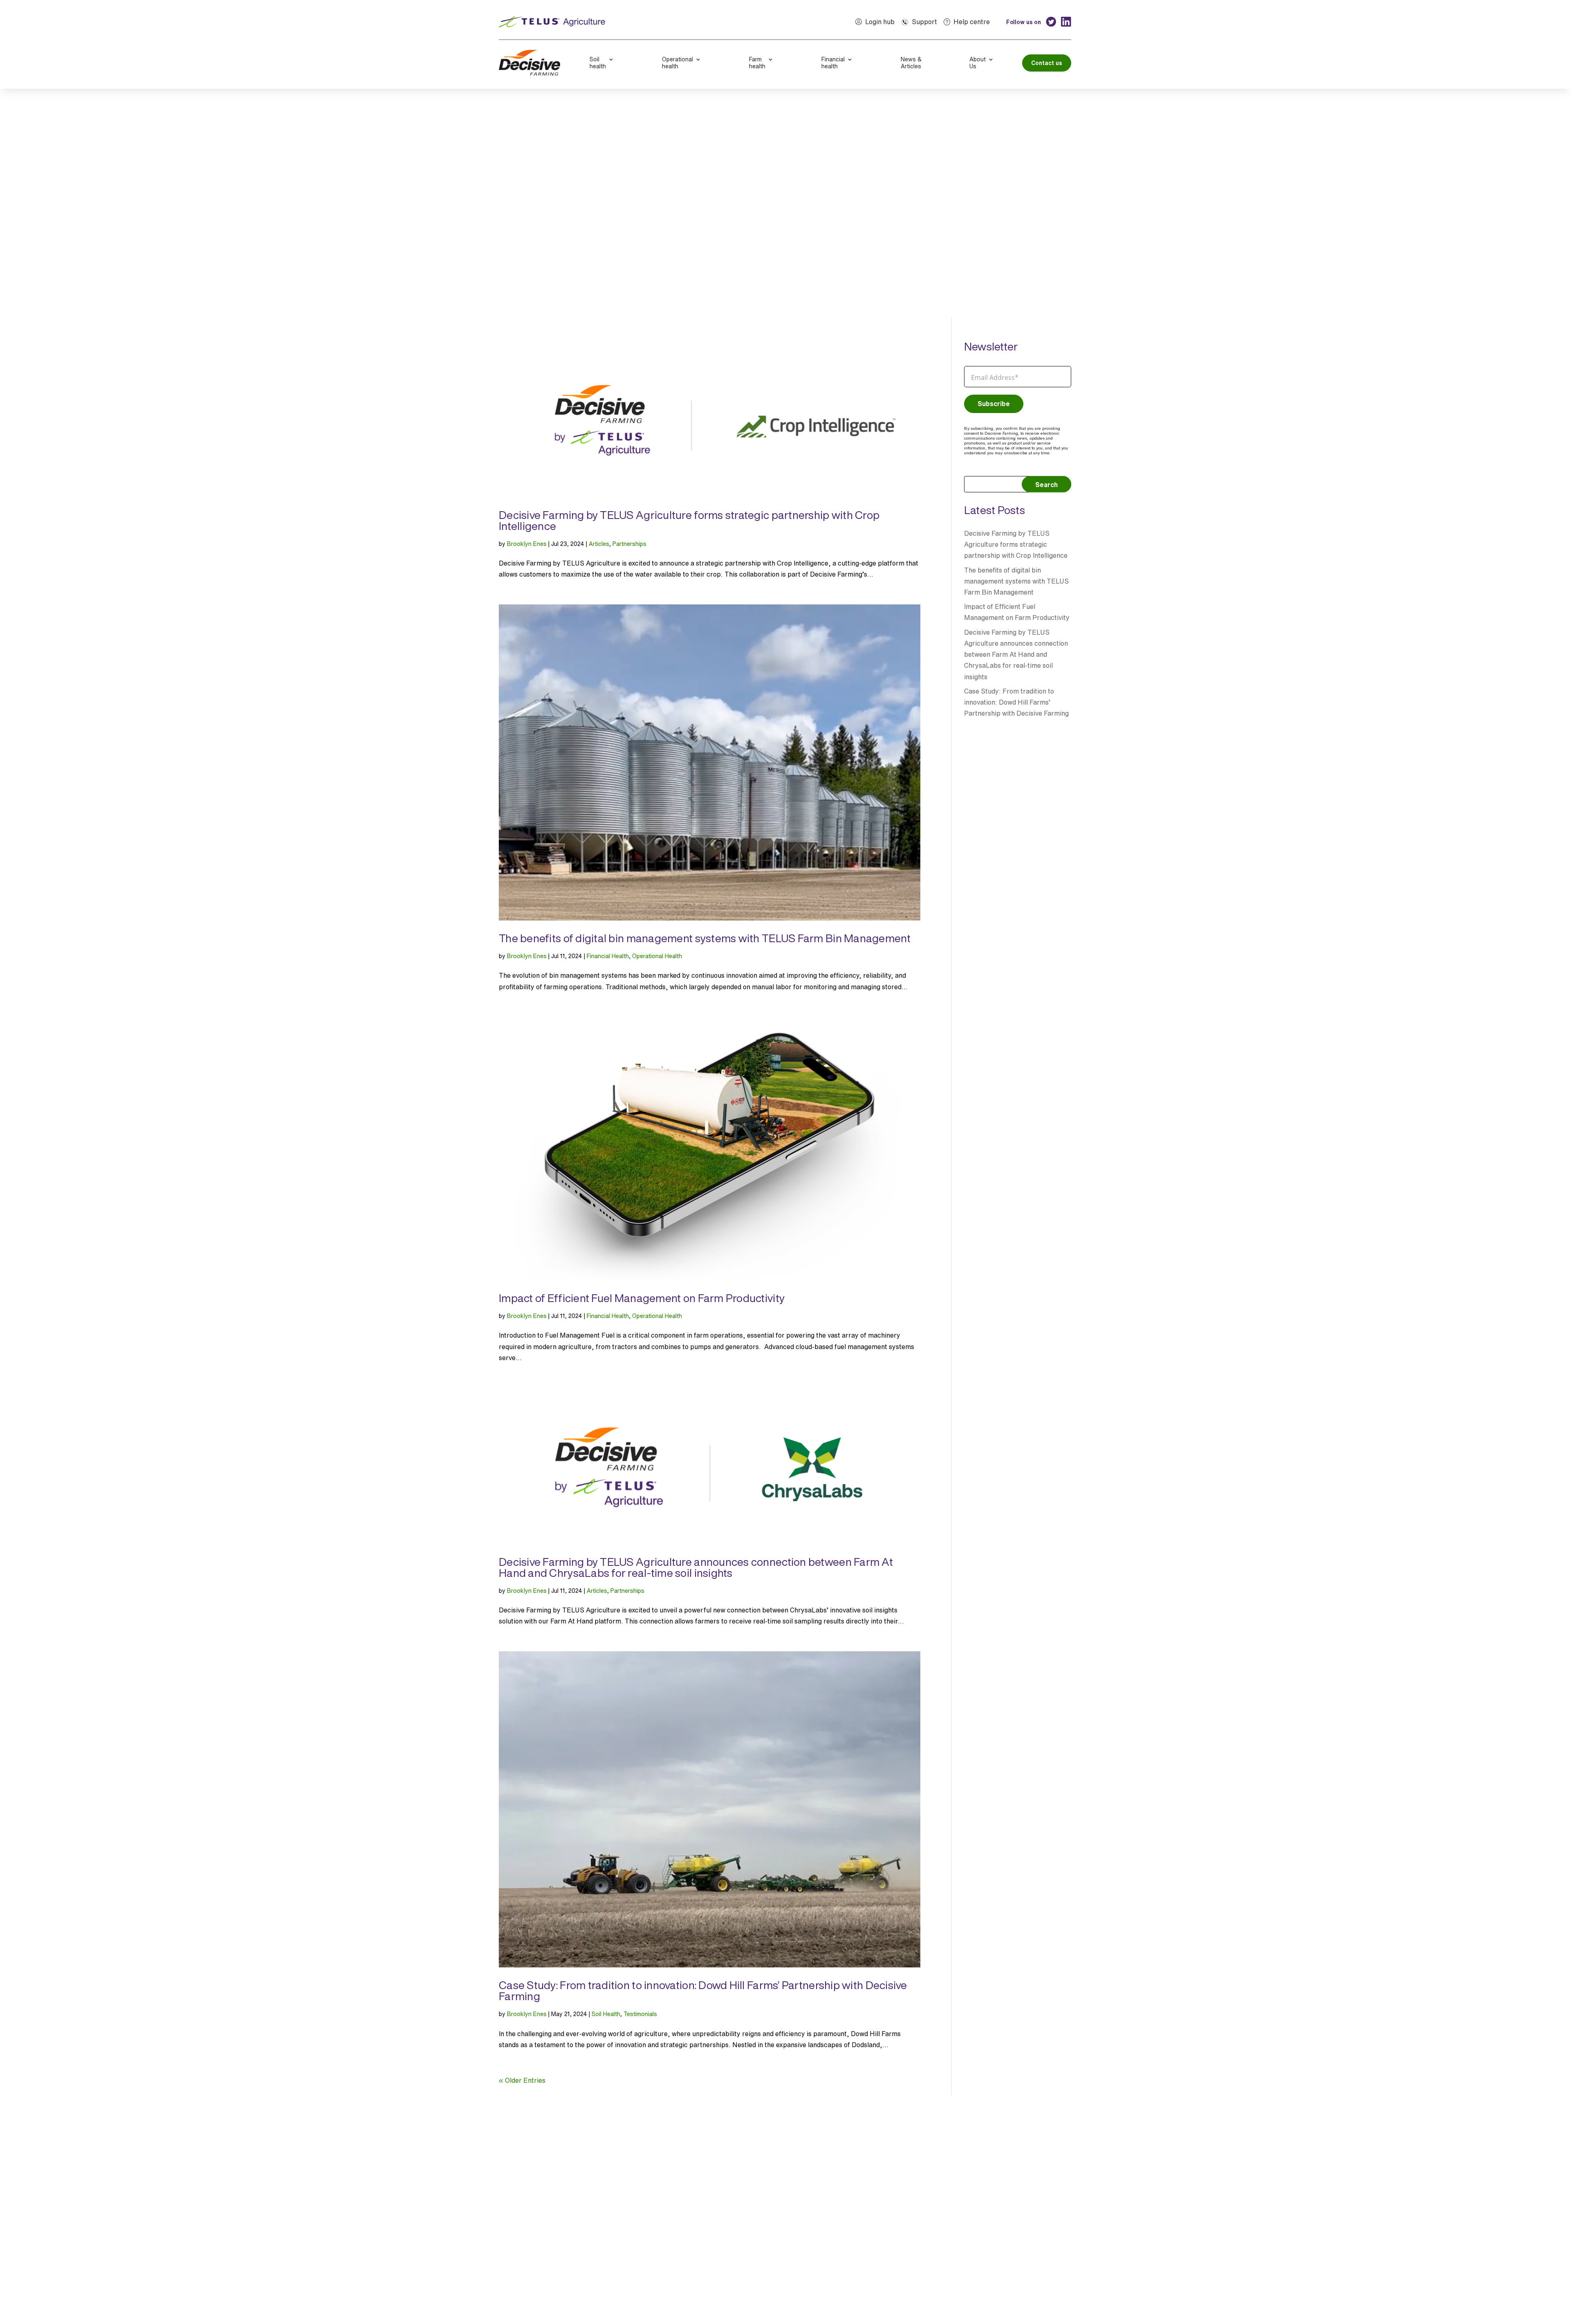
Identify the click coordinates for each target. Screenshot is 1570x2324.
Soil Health (606, 2014)
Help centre (972, 22)
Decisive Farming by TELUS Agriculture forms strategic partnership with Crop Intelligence (689, 520)
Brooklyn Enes (527, 544)
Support (924, 22)
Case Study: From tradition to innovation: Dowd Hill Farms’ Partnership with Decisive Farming (703, 1991)
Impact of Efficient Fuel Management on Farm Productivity (642, 1298)
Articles (599, 544)
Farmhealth (757, 63)
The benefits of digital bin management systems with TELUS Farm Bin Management (705, 938)
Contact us (1047, 63)
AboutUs (978, 63)
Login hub (880, 22)
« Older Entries (522, 2080)
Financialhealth (833, 63)
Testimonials (640, 2014)
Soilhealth (598, 63)
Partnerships (629, 544)
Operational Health (657, 956)
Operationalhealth (677, 63)
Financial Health (608, 956)
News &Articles (911, 63)
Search (1046, 485)
